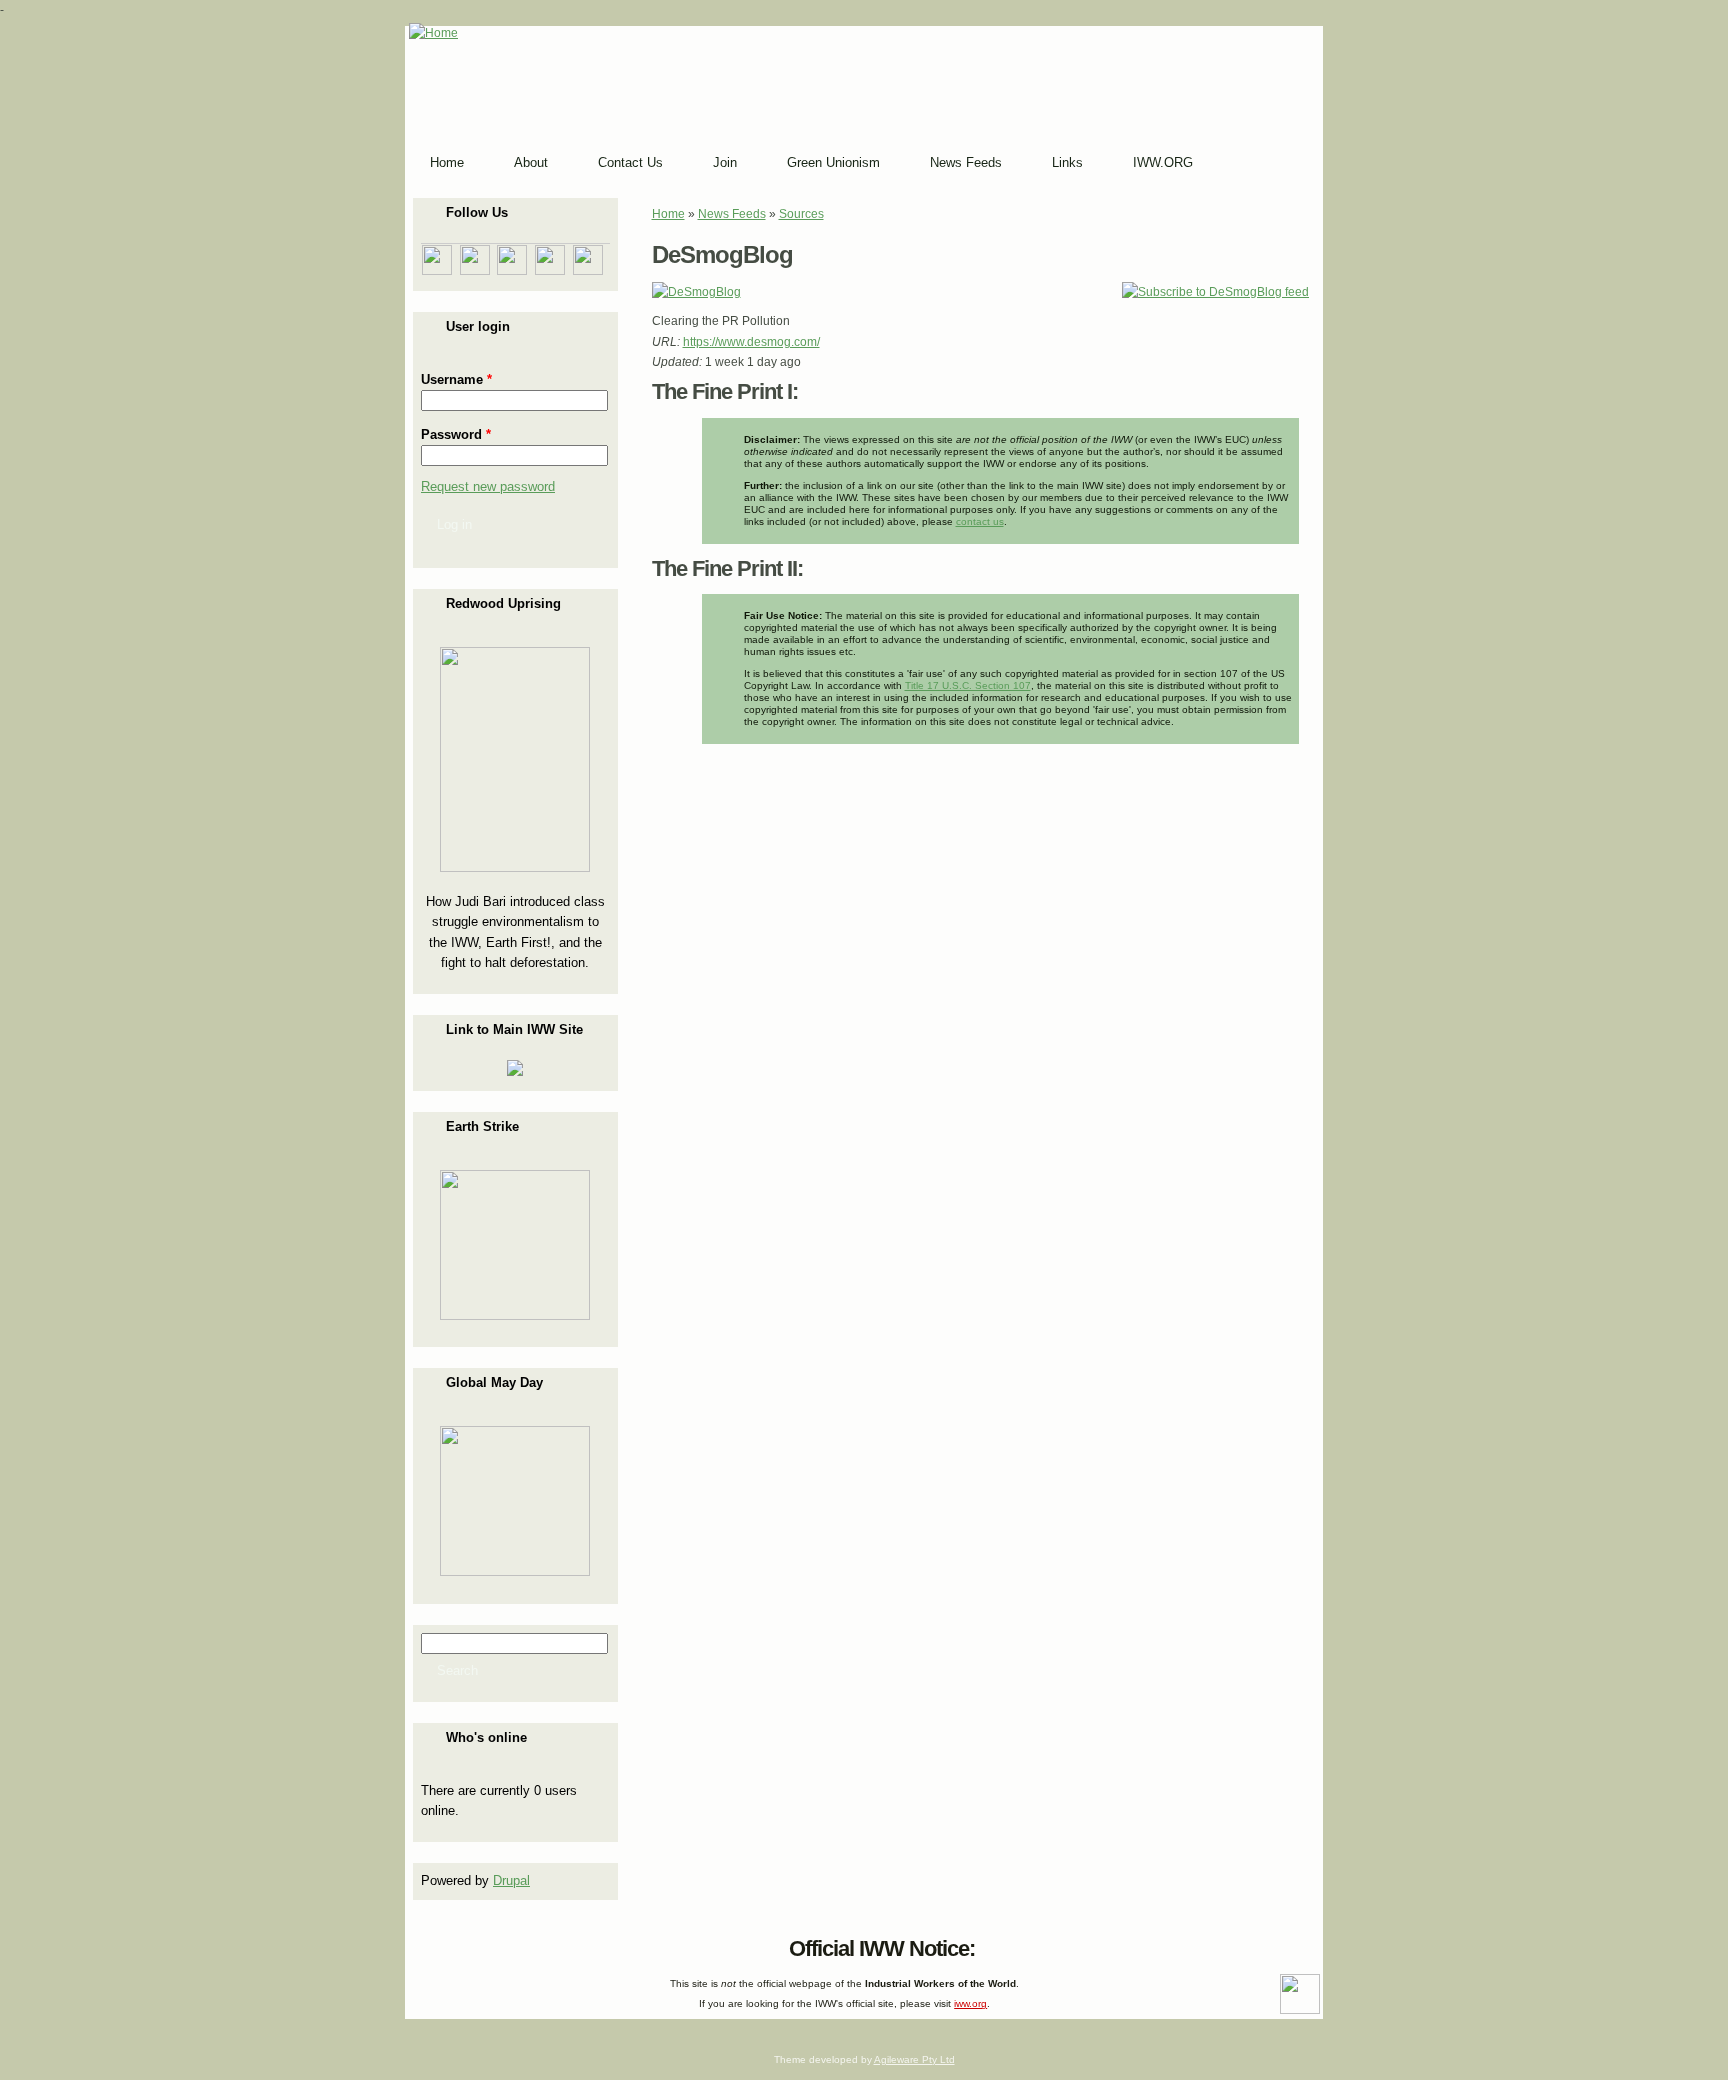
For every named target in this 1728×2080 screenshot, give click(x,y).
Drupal (511, 1880)
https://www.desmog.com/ (751, 342)
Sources (801, 214)
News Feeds (732, 214)
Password (456, 434)
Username (456, 379)
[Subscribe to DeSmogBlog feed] (1215, 292)
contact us (980, 521)
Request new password (488, 486)
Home (668, 214)
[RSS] (424, 1944)
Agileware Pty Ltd (914, 2059)
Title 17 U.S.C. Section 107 (968, 685)
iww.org (970, 2003)
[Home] (433, 33)
